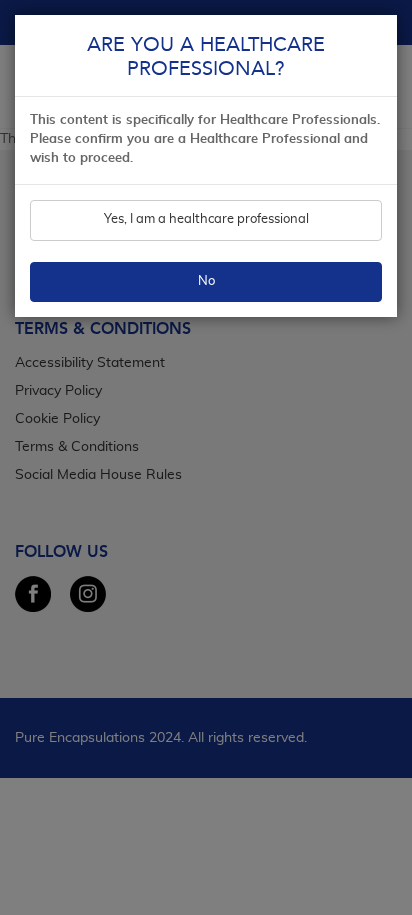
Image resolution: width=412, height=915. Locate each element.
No (206, 282)
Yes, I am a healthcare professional (206, 220)
